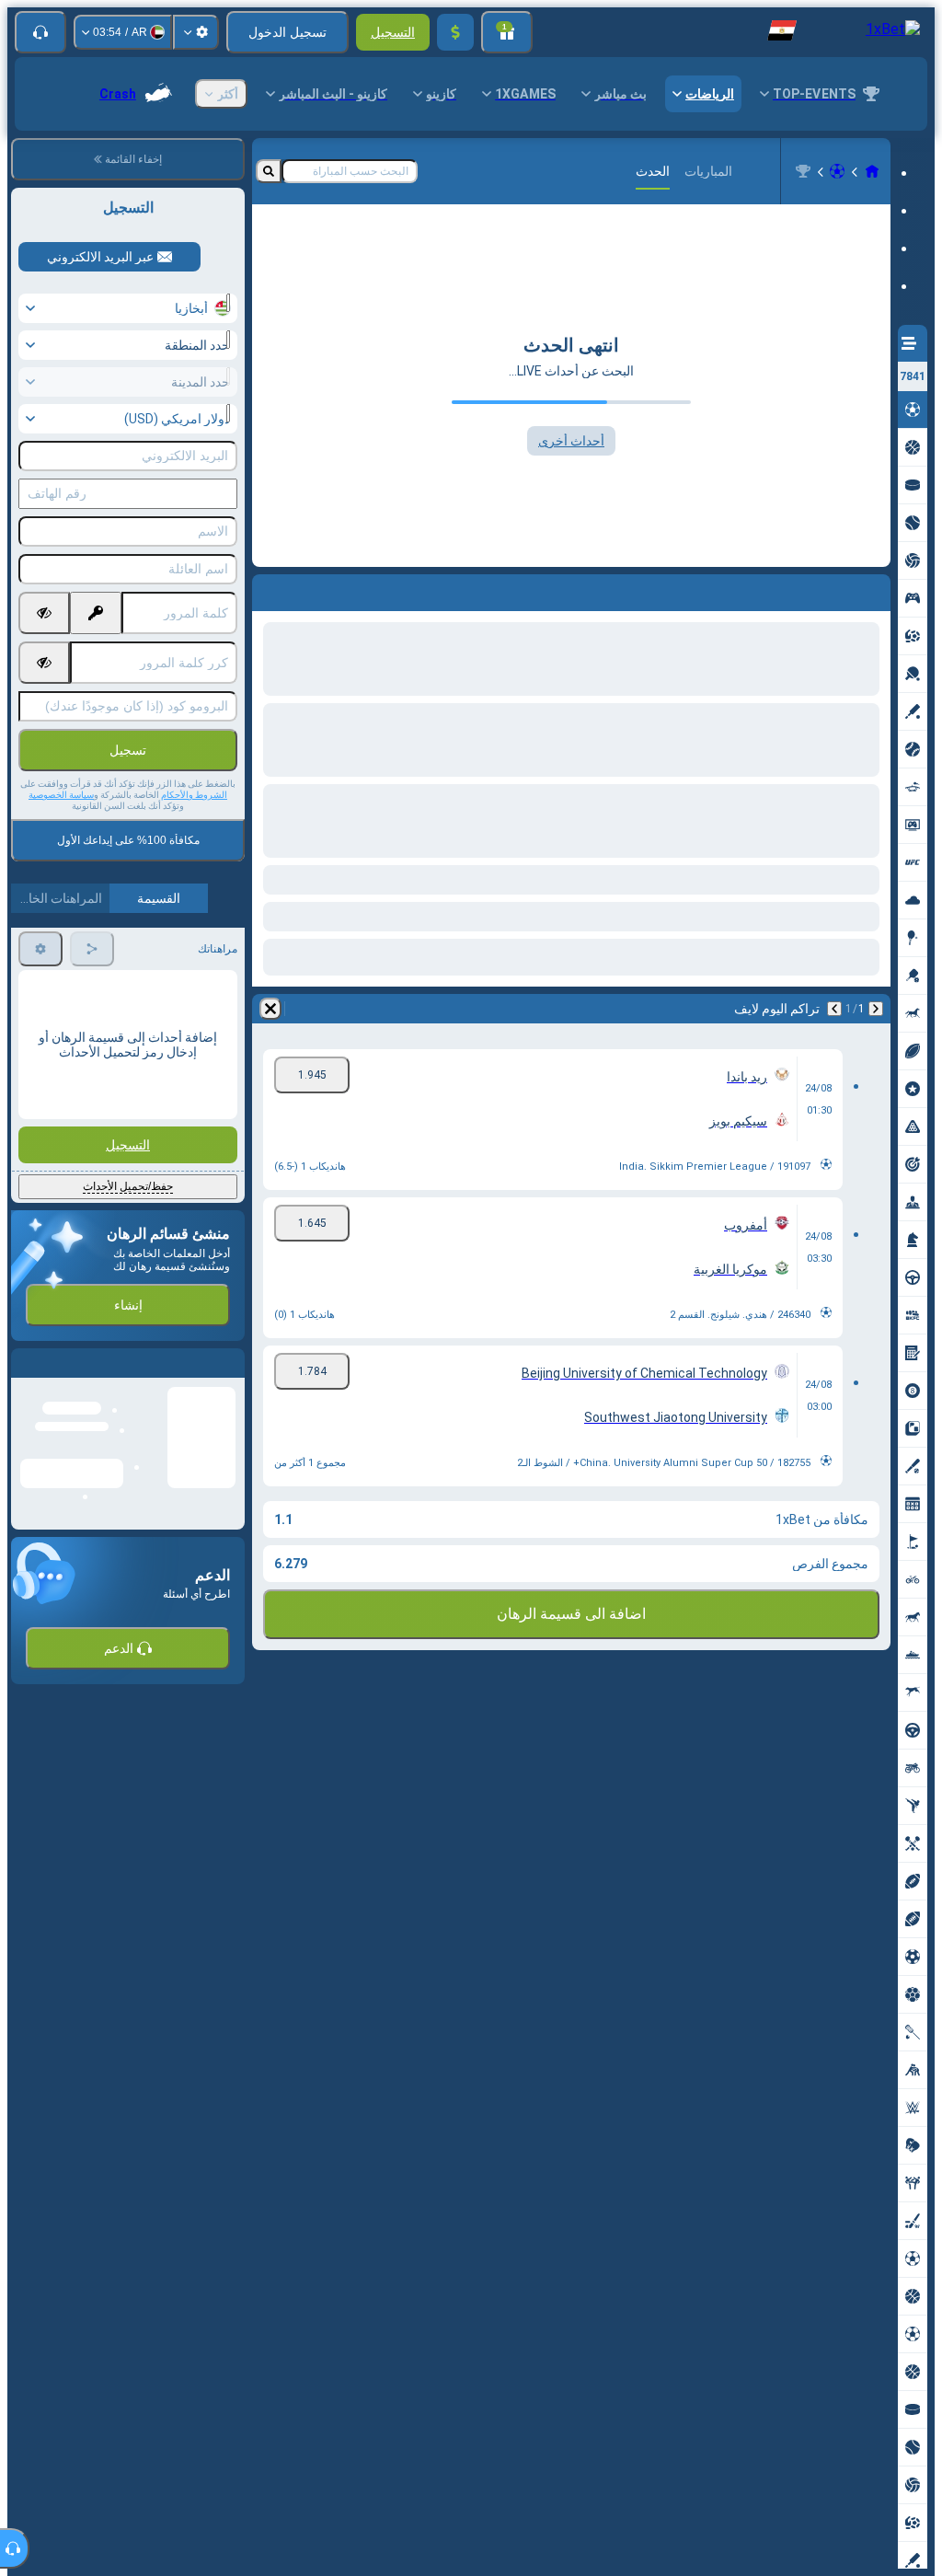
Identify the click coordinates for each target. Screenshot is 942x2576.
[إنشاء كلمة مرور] (96, 613)
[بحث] (269, 171)
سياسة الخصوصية (61, 795)
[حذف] (270, 1009)
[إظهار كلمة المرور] (44, 613)
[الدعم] (40, 32)
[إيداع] (455, 32)
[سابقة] (876, 1009)
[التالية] (834, 1009)
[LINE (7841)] (872, 171)
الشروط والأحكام (194, 795)
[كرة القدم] (837, 171)
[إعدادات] (196, 32)
